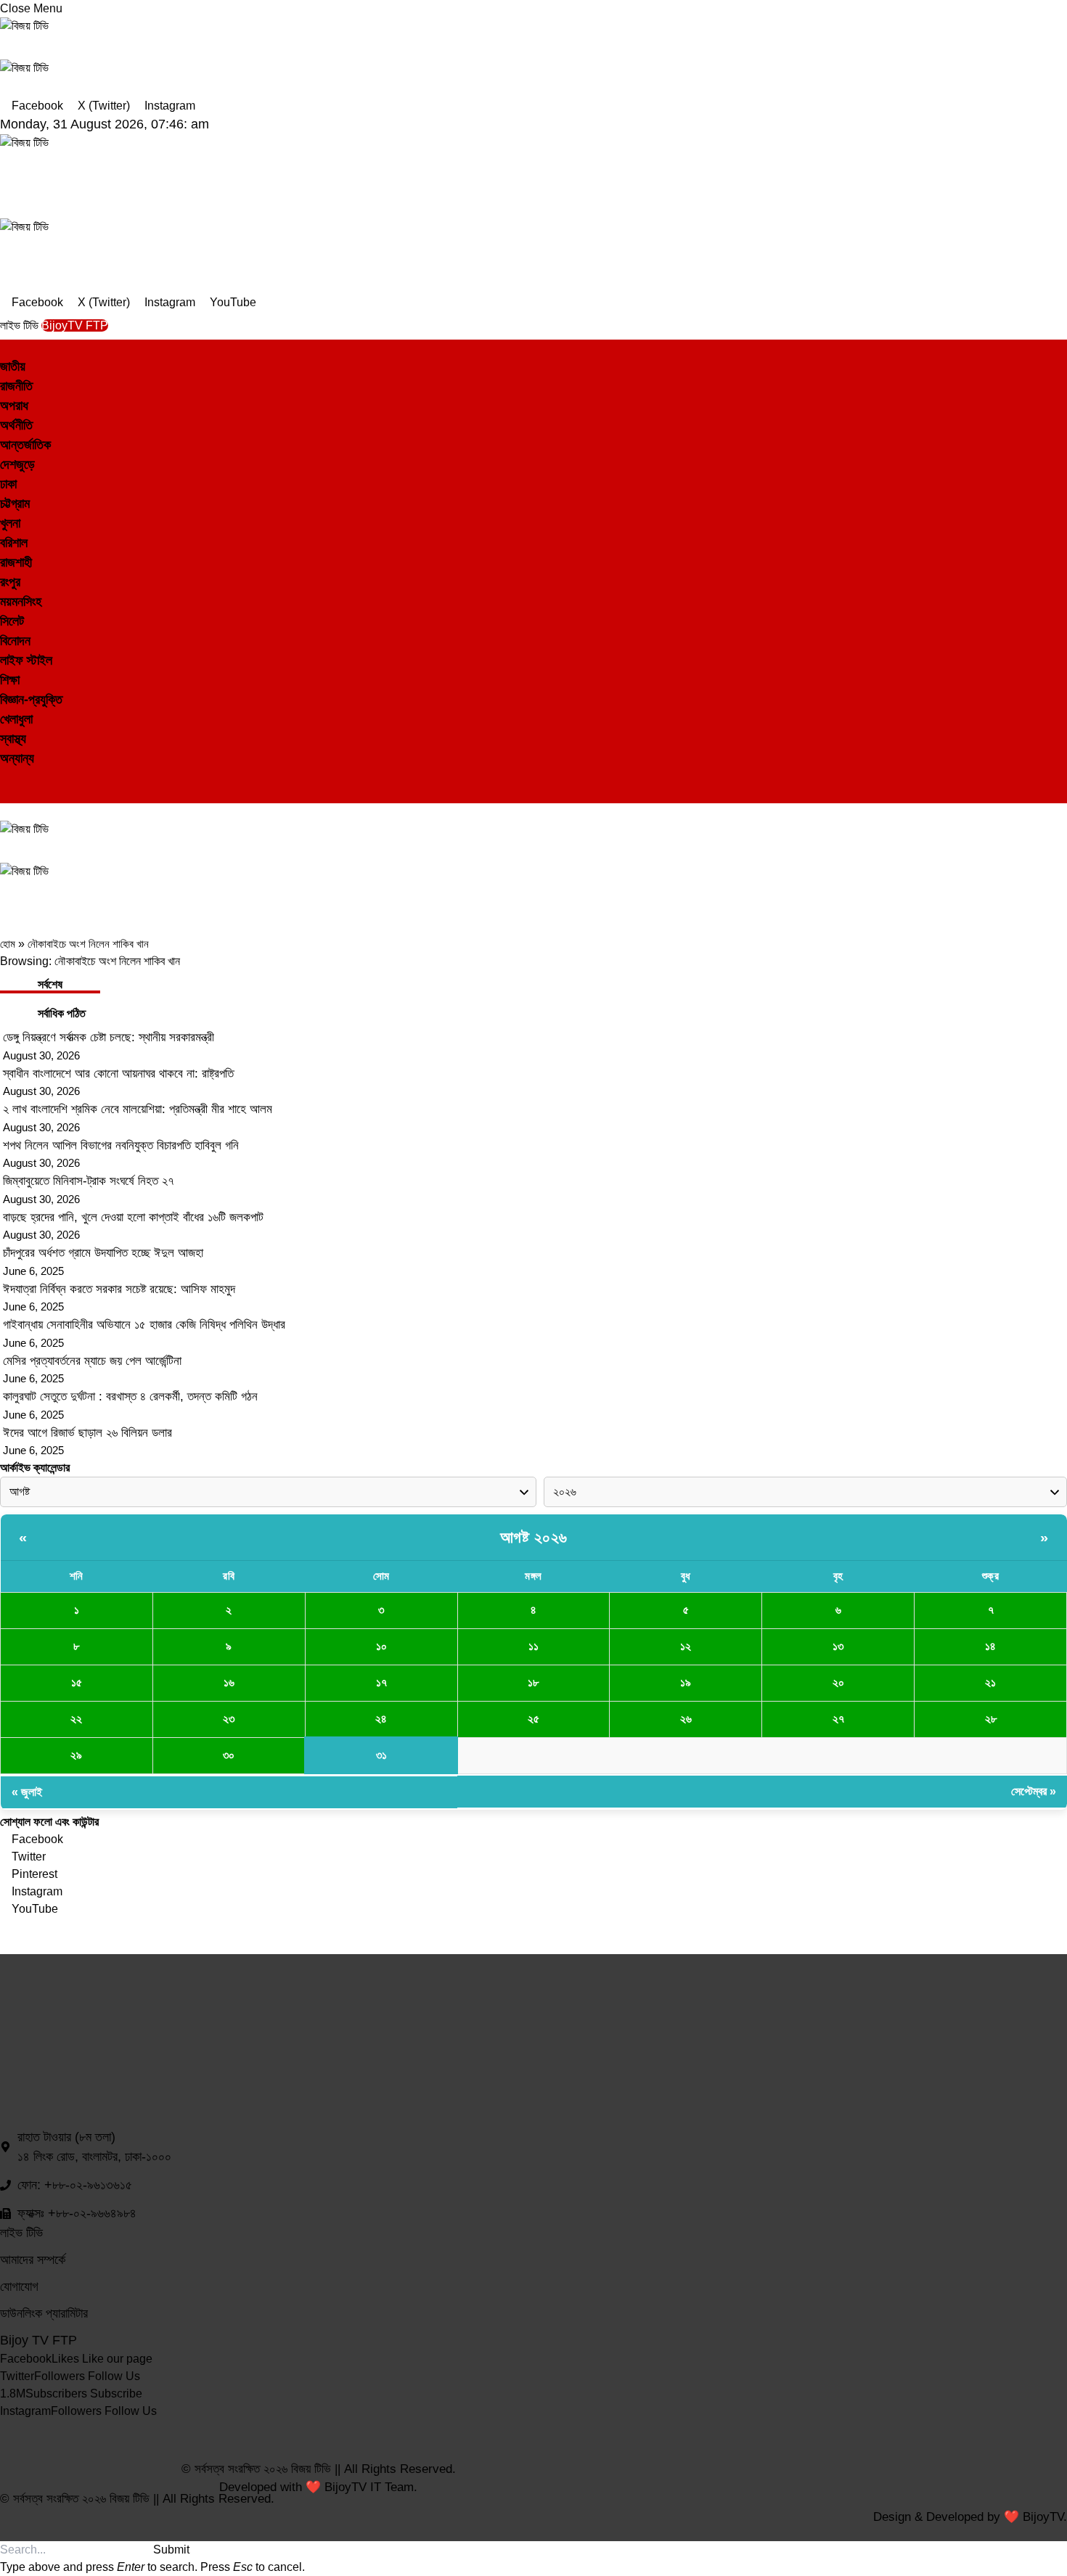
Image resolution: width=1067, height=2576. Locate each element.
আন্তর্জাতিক (25, 445)
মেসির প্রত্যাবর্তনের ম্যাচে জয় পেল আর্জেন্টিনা (92, 1361)
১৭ (381, 1682)
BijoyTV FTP (75, 325)
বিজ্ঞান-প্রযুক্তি (31, 700)
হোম (8, 944)
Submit (171, 2550)
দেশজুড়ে (17, 464)
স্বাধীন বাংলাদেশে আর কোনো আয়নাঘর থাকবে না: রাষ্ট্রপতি (118, 1074)
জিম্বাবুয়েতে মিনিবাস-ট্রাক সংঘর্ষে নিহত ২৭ (89, 1181)
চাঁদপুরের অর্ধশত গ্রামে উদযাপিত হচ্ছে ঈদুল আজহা (103, 1253)
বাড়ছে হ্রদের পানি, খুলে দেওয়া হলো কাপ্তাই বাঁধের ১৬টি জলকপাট (133, 1217)
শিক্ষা (10, 680)
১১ (533, 1646)
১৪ (990, 1646)
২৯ (76, 1755)
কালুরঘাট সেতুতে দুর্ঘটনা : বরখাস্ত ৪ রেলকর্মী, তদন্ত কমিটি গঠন (130, 1396)
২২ (76, 1719)
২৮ (991, 1719)
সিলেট (12, 621)
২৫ (533, 1719)
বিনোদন (15, 641)
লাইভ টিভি (21, 325)
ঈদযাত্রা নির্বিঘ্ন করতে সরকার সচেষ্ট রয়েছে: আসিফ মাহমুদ (119, 1289)
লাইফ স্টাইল (26, 660)
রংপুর (10, 582)
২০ (838, 1682)
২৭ (838, 1719)
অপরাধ (14, 406)
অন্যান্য (17, 758)
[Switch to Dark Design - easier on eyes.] (6, 777)
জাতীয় (13, 366)
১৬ (229, 1682)
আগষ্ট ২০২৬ (534, 1537)
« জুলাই (27, 1792)
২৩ (229, 1719)
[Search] (4, 794)
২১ (990, 1682)
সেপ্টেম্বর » (1034, 1791)
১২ (686, 1646)
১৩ (838, 1646)
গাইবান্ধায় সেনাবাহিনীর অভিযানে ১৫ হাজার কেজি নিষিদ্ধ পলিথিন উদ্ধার (144, 1325)
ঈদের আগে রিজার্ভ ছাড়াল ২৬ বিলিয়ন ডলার (87, 1433)
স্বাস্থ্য (13, 739)
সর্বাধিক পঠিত (62, 1013)
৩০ (229, 1755)
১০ (381, 1646)
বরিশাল (14, 543)
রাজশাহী (16, 562)
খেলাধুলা (16, 719)
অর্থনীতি (16, 425)
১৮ (533, 1682)
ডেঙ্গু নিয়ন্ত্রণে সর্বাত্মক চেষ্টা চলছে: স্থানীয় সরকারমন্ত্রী (109, 1037)
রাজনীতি (16, 386)
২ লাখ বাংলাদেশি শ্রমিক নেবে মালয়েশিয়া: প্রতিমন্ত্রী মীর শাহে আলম (138, 1109)
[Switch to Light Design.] (16, 777)
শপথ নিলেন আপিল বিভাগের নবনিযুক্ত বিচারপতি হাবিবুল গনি (121, 1145)
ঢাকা (8, 484)
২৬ (686, 1719)
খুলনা (10, 523)
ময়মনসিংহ (21, 602)
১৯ (686, 1682)
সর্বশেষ (50, 984)
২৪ (381, 1719)
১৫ (77, 1682)
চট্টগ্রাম (15, 504)
